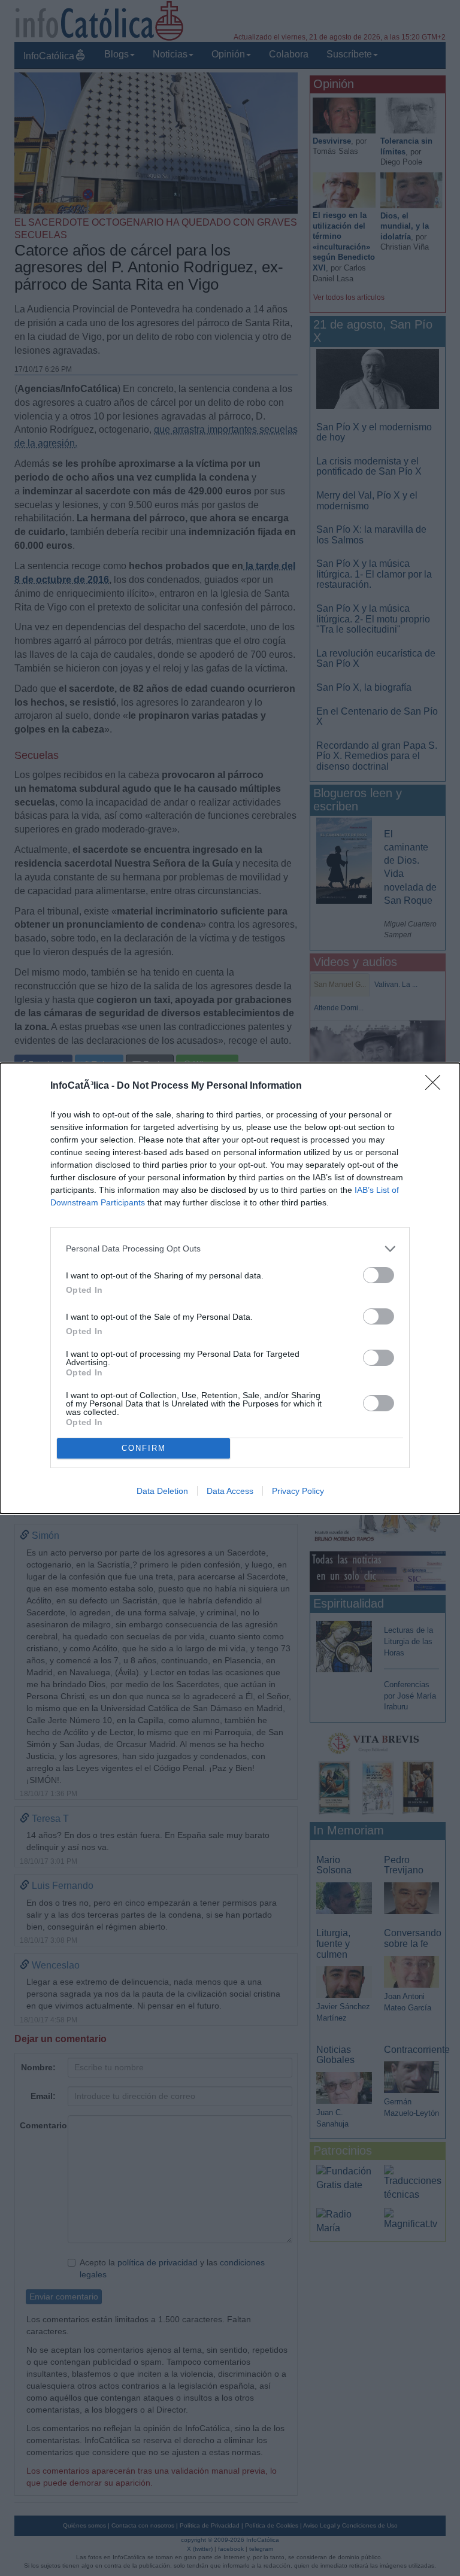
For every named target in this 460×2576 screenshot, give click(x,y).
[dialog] (230, 1288)
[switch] (379, 1275)
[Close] (437, 1086)
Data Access (230, 1491)
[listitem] (230, 1249)
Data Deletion (162, 1491)
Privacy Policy (298, 1491)
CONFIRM (144, 1448)
